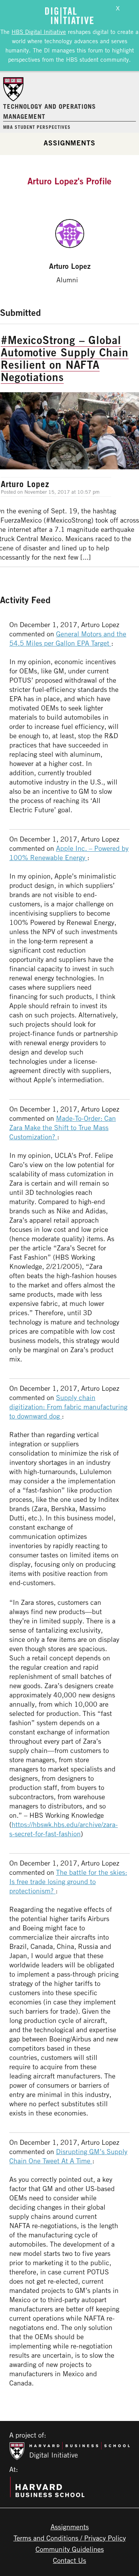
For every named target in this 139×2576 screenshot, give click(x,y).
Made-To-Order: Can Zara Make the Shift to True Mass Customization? (63, 1127)
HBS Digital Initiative (39, 32)
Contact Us (69, 2560)
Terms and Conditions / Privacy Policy (70, 2538)
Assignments (69, 143)
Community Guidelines (70, 2549)
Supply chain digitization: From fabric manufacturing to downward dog (68, 1407)
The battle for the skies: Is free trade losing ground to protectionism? (68, 1881)
